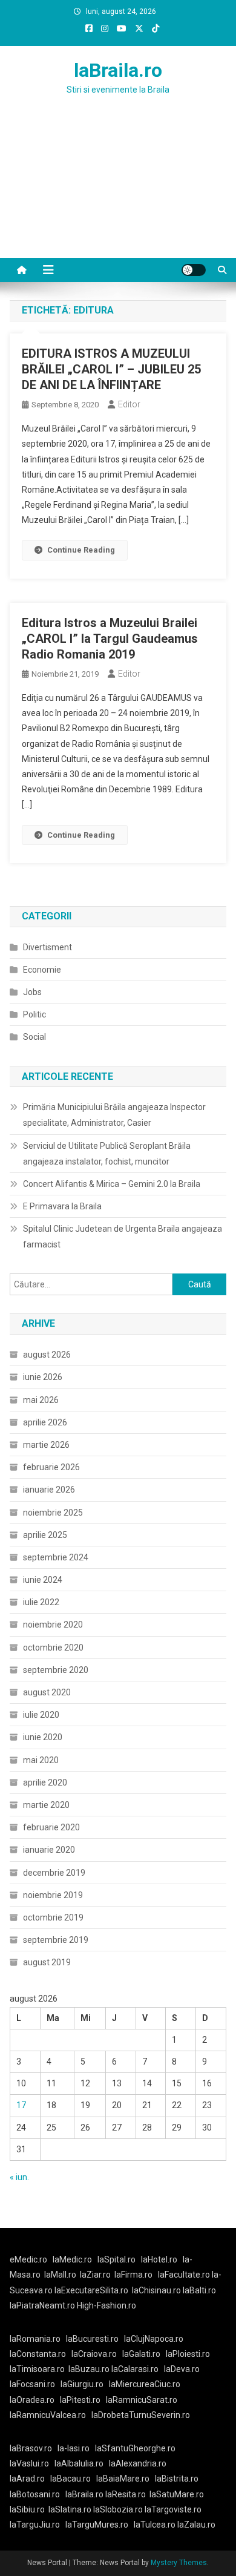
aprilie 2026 (45, 1422)
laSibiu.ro (27, 2509)
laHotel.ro (159, 2259)
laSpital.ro (116, 2259)
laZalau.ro (196, 2525)
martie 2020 (46, 1805)
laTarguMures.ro (97, 2525)
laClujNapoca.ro (154, 2339)
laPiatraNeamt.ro (42, 2305)
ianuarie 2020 (49, 1850)
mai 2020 (41, 1760)
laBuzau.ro (90, 2369)
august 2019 (47, 1962)
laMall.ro (60, 2275)
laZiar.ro (95, 2275)
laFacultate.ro (185, 2275)
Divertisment (48, 947)
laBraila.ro (118, 70)
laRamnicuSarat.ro (142, 2400)
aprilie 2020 (45, 1782)
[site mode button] (194, 270)
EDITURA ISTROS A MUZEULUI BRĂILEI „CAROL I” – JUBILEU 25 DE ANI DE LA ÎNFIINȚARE (111, 369)
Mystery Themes (179, 2563)
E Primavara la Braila (62, 1206)
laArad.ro (27, 2479)
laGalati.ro (141, 2354)
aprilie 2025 (45, 1535)
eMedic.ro (28, 2259)
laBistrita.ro (177, 2479)
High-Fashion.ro (107, 2305)
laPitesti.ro (80, 2400)
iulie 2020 (41, 1715)
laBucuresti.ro (92, 2339)
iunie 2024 (43, 1580)
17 (21, 2105)
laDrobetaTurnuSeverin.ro (141, 2415)
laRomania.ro (35, 2339)
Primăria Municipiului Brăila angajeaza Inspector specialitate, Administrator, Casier (114, 1115)
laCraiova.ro (94, 2354)
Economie (42, 970)
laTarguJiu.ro (38, 2525)
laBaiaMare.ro (123, 2479)
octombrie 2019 (53, 1917)
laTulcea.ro (156, 2525)
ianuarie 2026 (49, 1490)
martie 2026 (46, 1445)
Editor (129, 404)
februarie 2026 (51, 1467)
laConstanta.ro (38, 2354)
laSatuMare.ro (177, 2494)
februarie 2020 (51, 1827)
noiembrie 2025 (53, 1513)
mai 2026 (41, 1400)
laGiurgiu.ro (85, 2384)
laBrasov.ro (31, 2448)
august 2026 (47, 1355)
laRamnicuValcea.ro (48, 2415)
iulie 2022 (41, 1602)
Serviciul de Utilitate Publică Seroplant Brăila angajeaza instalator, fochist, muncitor (107, 1154)
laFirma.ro (133, 2275)
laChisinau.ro (156, 2290)
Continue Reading (81, 550)
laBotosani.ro (35, 2494)
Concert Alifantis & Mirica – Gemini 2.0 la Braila (112, 1184)
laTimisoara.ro (37, 2369)
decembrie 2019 (54, 1873)
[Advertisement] (118, 191)
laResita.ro (126, 2494)
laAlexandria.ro (138, 2463)
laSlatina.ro (70, 2509)
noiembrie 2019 (53, 1895)
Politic (34, 1014)
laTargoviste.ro (173, 2509)
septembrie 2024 (56, 1557)
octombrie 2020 (53, 1648)
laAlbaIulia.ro (79, 2463)
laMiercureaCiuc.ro (145, 2384)
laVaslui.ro (32, 2463)
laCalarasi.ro (135, 2369)
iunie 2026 (43, 1377)
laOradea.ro (32, 2400)
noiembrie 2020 (53, 1625)
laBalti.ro (199, 2290)
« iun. (19, 2177)
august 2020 (47, 1692)
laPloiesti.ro (188, 2354)
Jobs (32, 992)
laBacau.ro (70, 2479)
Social (34, 1037)
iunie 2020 (43, 1737)
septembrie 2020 (56, 1670)
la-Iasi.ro (74, 2448)
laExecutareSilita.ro (91, 2290)
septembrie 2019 (56, 1940)
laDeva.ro (182, 2369)
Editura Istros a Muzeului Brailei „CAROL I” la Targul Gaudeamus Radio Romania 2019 (110, 639)
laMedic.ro (73, 2259)
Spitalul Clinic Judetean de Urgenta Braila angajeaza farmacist (123, 1237)
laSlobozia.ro (118, 2509)
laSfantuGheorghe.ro (135, 2448)
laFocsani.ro (32, 2384)
